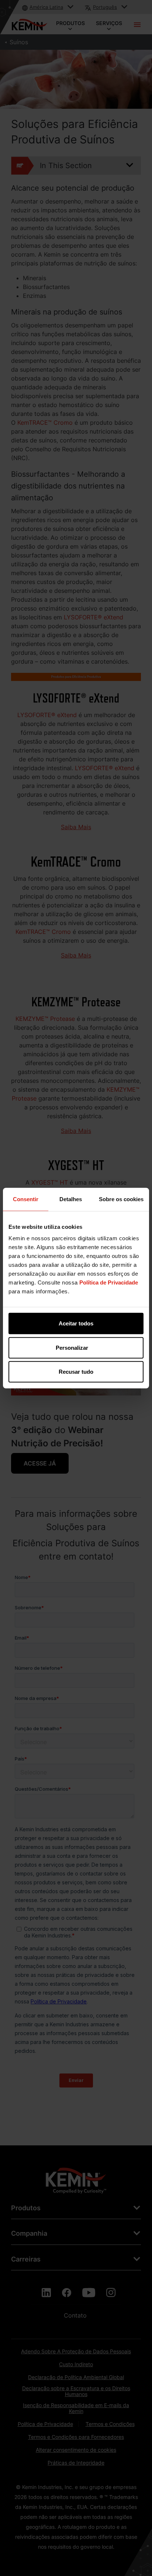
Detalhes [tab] (71, 1199)
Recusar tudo (76, 1372)
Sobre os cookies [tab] (121, 1199)
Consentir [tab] (26, 1199)
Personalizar (72, 1347)
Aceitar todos (76, 1323)
